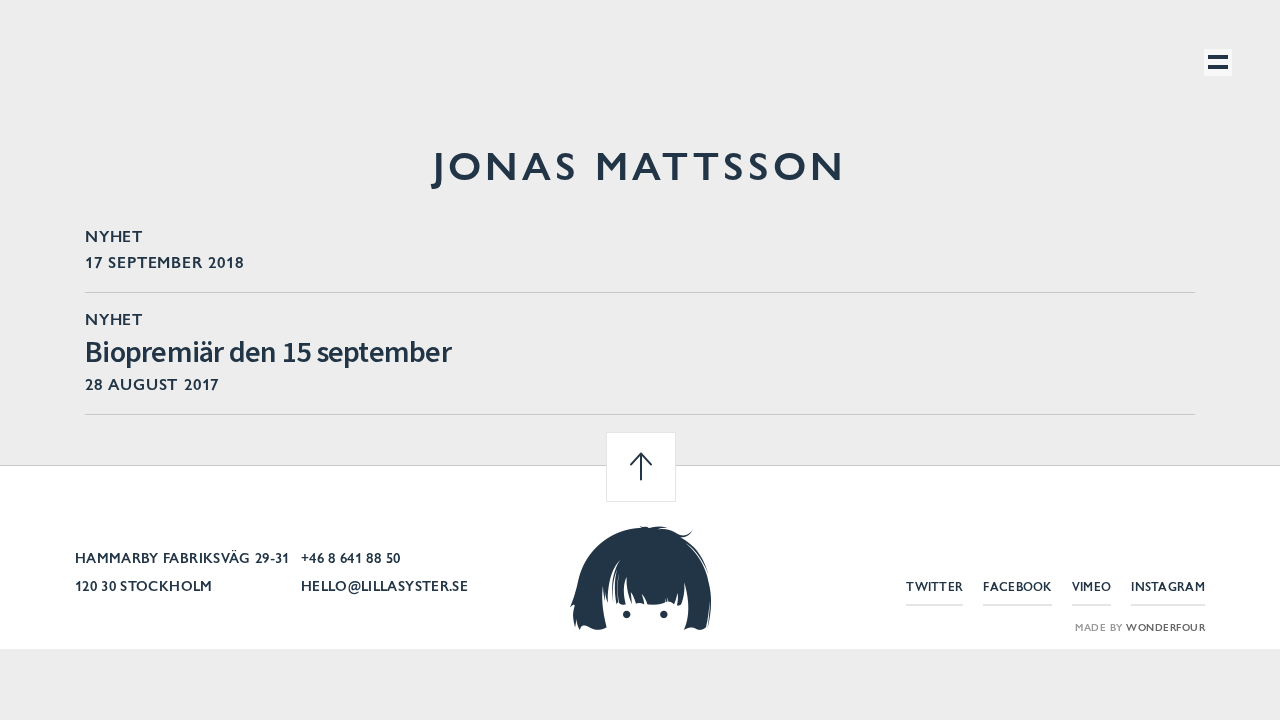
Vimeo (1092, 588)
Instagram (1168, 588)
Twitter (934, 588)
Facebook (1017, 588)
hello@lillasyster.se (384, 588)
